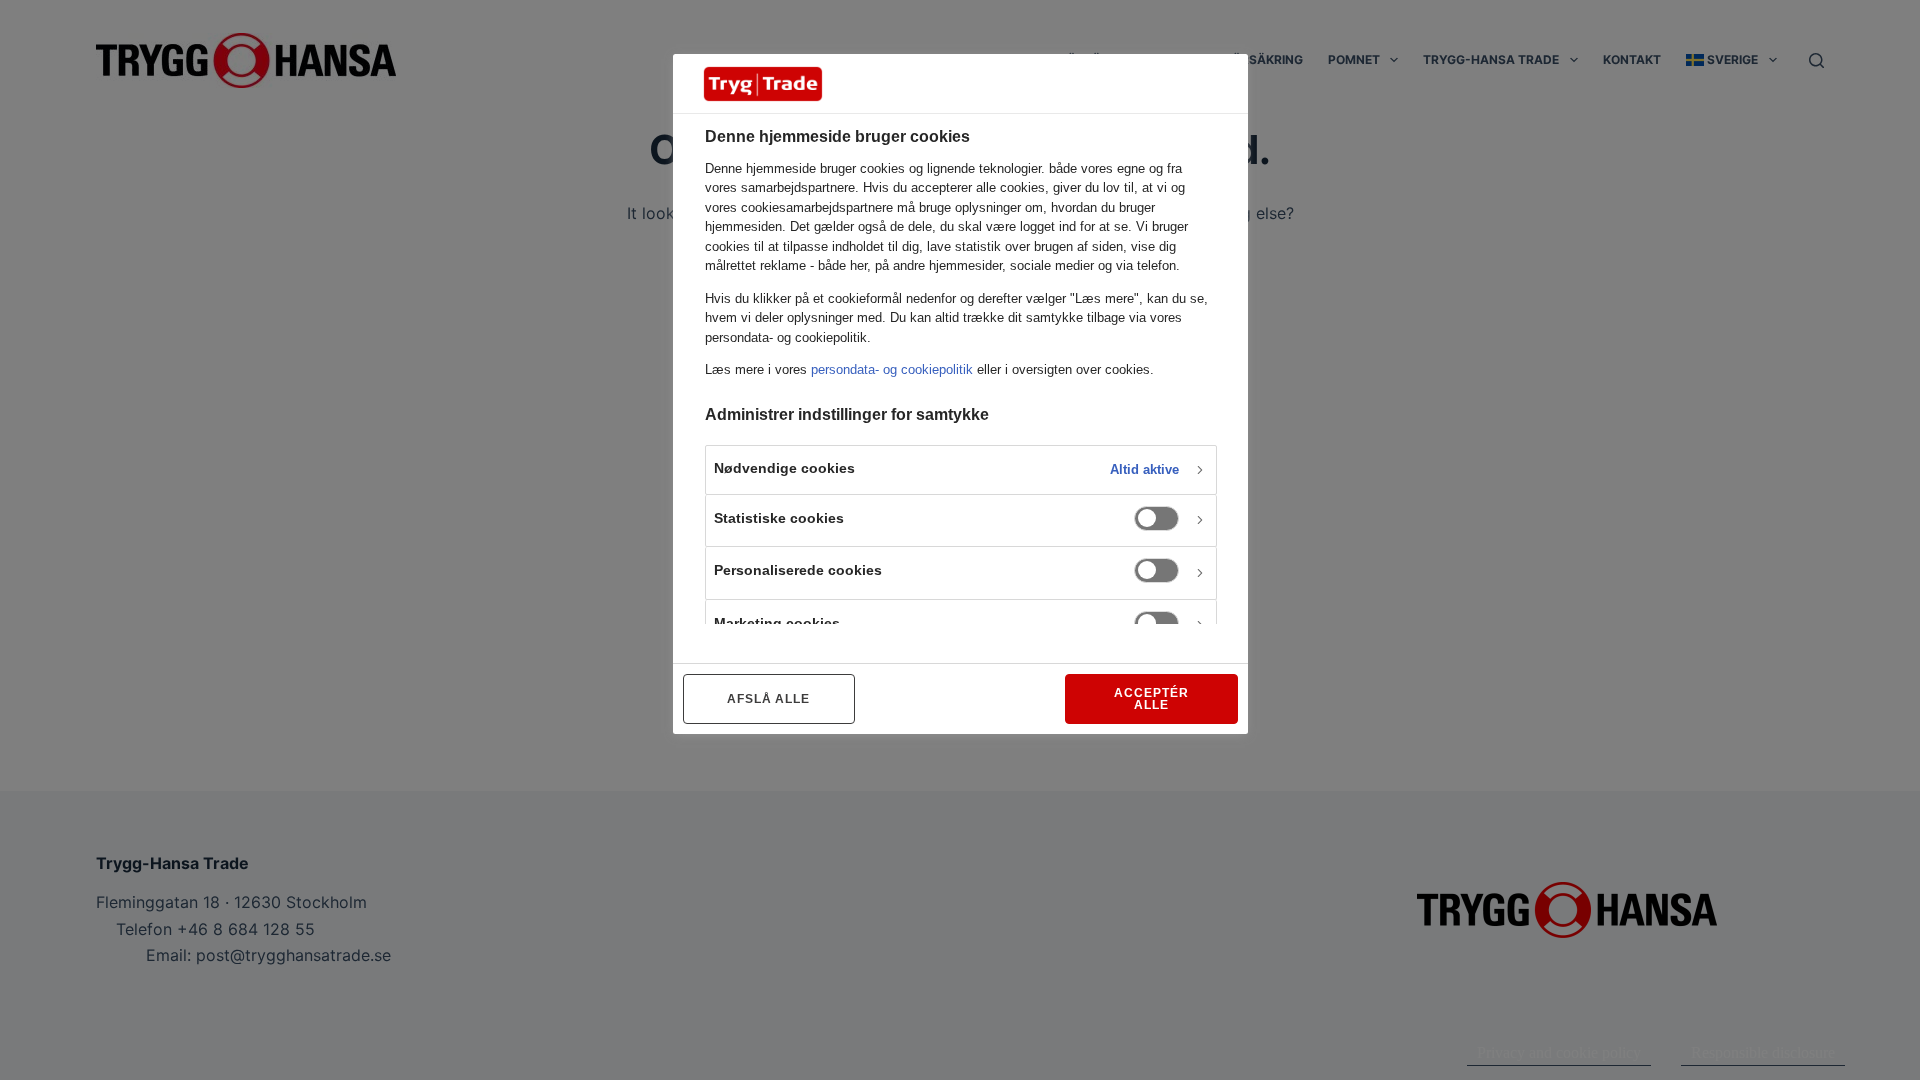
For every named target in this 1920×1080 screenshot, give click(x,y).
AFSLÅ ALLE (769, 699)
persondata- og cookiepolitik (892, 369)
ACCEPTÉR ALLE (1151, 699)
